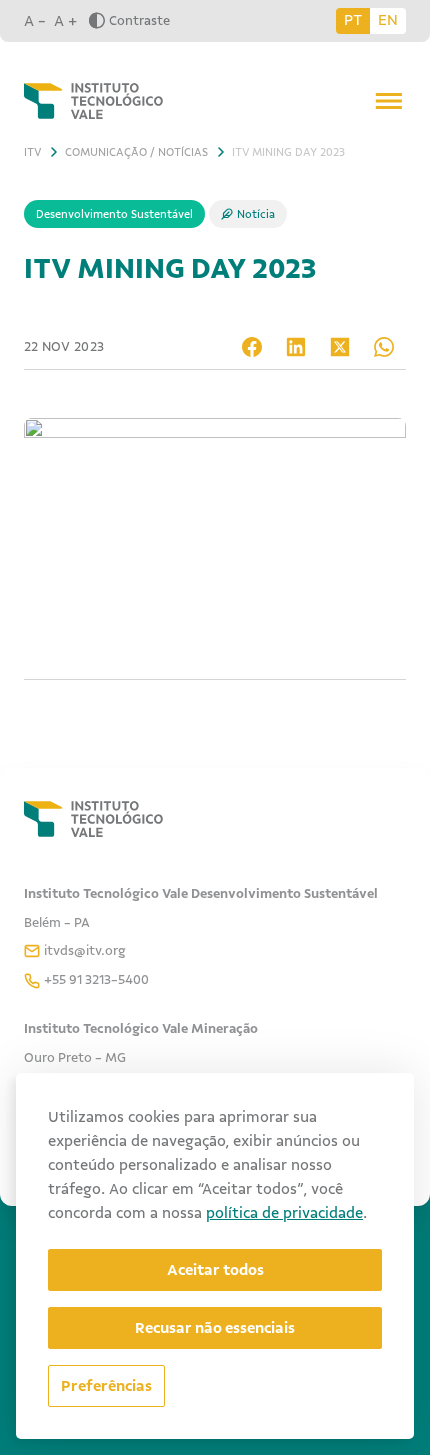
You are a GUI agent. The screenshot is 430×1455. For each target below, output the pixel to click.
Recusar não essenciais (215, 1328)
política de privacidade (284, 1213)
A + (65, 21)
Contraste (139, 20)
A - (35, 21)
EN (388, 20)
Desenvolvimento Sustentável (114, 214)
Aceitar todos (215, 1270)
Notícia (256, 214)
